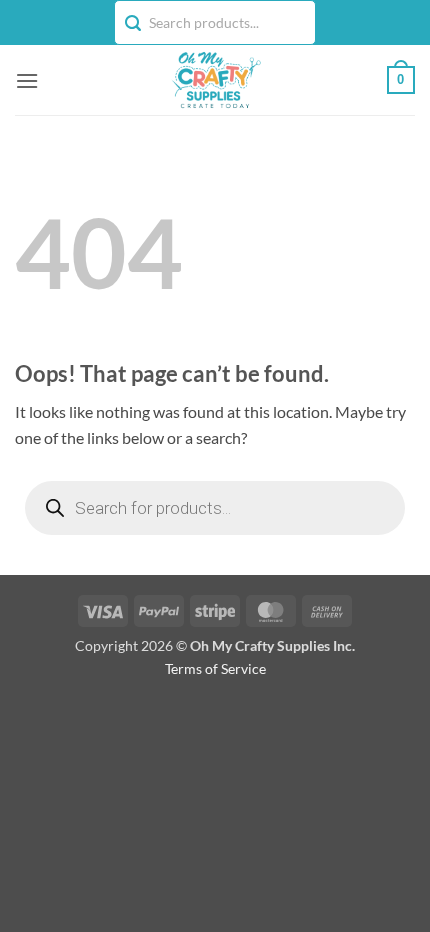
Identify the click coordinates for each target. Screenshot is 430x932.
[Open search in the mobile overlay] (215, 508)
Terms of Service (215, 668)
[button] (27, 80)
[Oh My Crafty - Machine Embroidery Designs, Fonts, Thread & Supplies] (215, 80)
